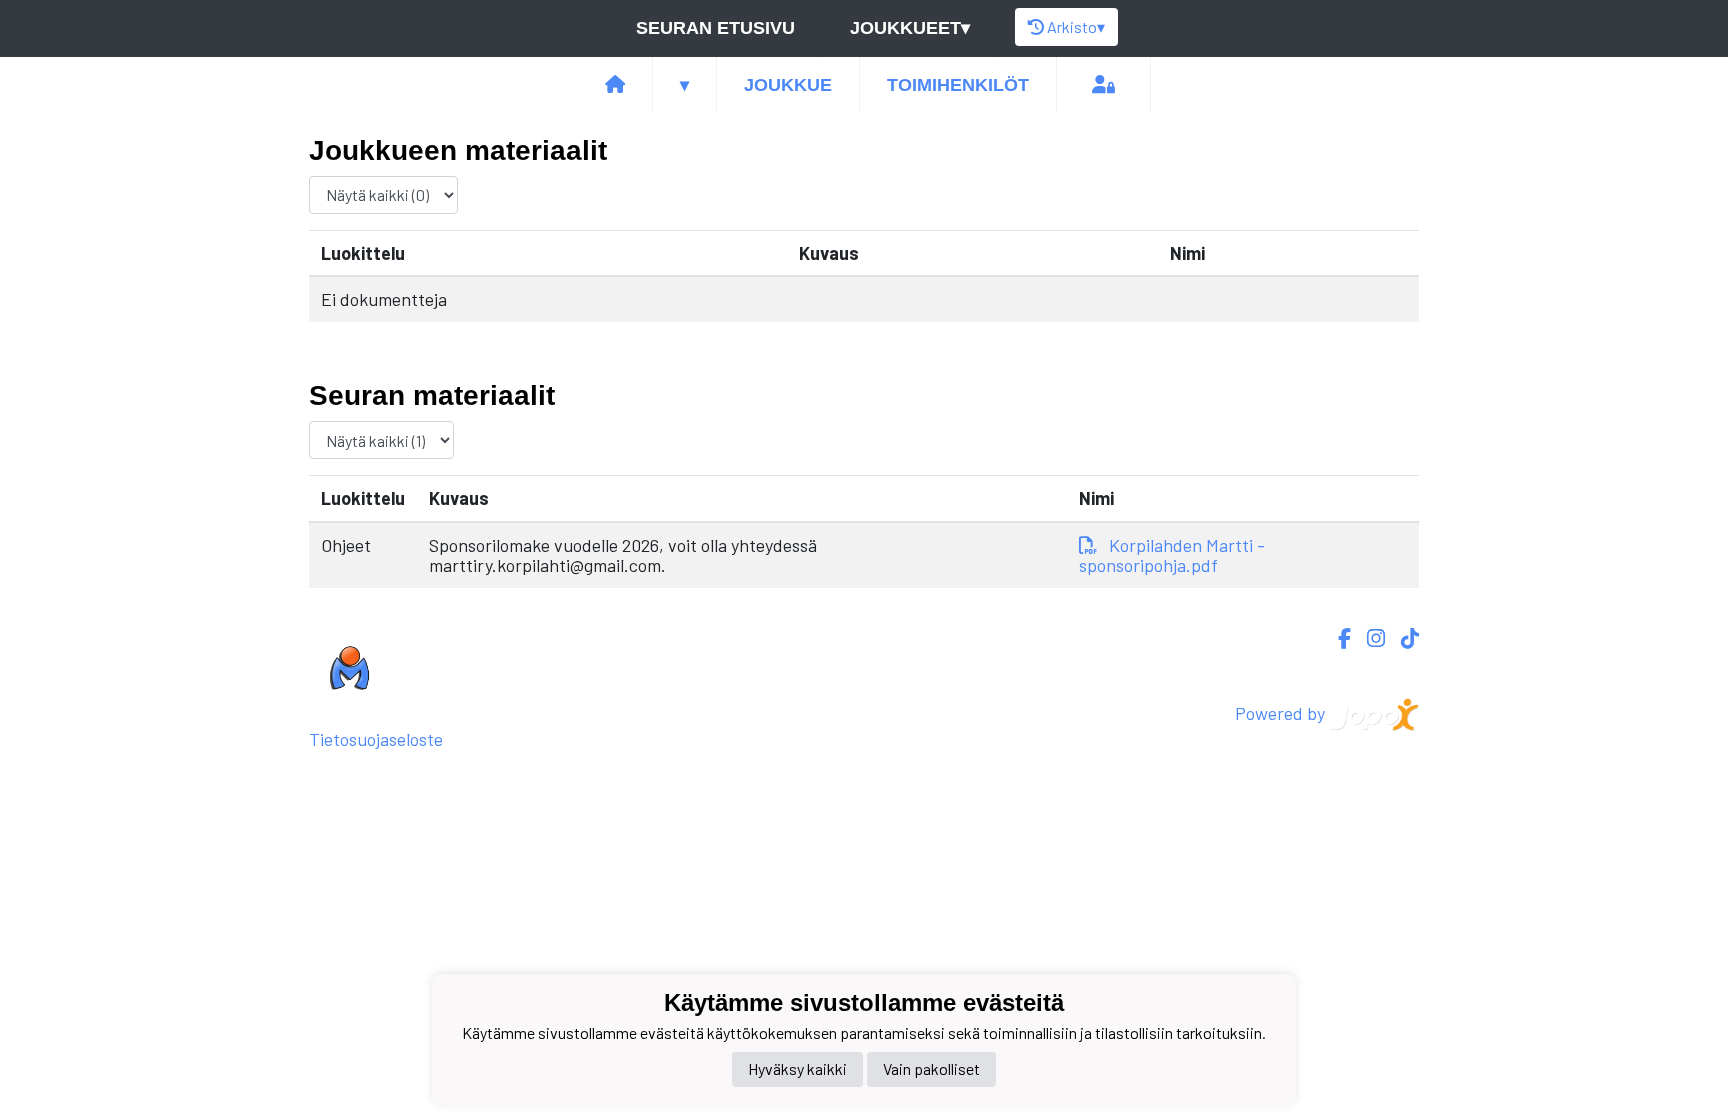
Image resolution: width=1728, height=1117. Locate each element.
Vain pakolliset (931, 1068)
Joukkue (788, 85)
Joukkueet (910, 28)
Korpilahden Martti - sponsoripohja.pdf (1172, 555)
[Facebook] (1336, 638)
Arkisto (1076, 26)
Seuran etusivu (715, 28)
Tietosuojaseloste (376, 739)
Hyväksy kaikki (797, 1068)
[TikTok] (1402, 638)
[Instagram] (1368, 638)
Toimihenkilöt (958, 85)
